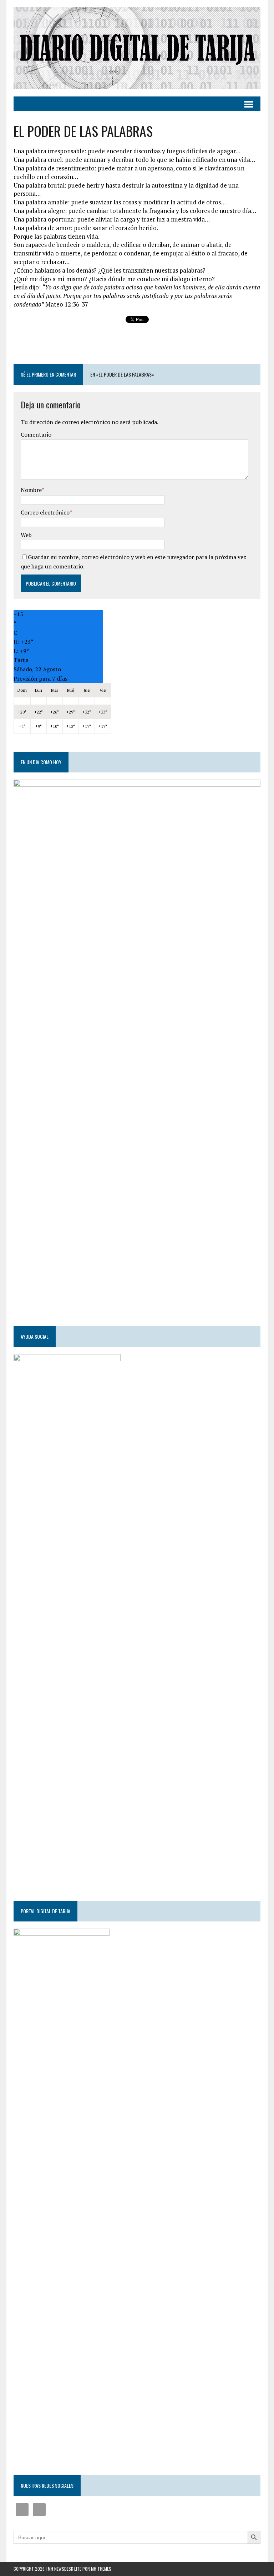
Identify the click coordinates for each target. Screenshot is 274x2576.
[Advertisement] (137, 344)
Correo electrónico (45, 512)
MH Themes (101, 2569)
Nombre (31, 490)
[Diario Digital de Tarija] (137, 48)
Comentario (36, 434)
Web (26, 535)
